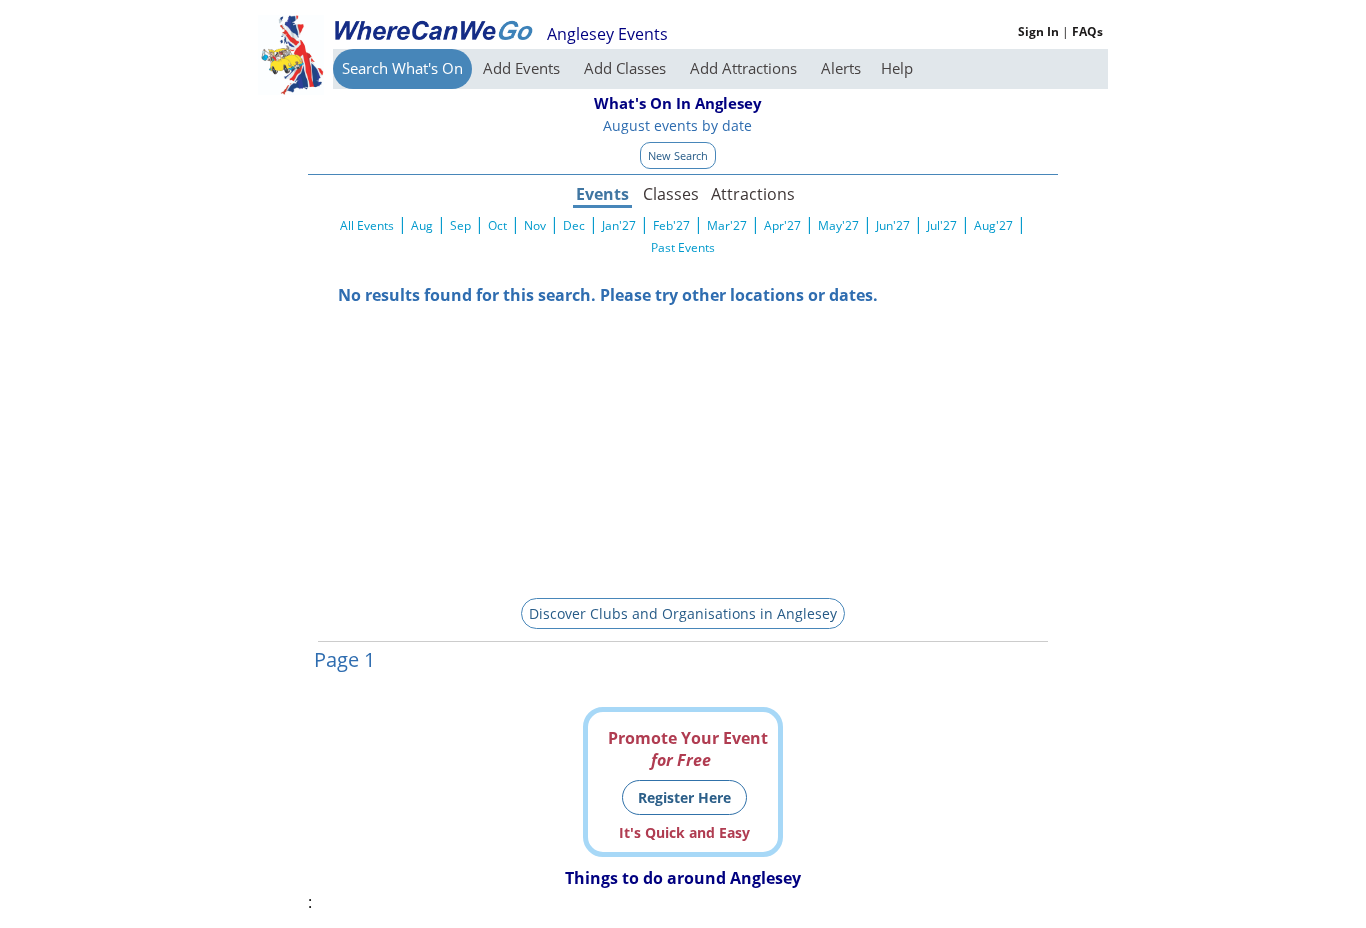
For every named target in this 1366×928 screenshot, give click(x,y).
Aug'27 (993, 225)
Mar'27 (727, 225)
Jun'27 (893, 225)
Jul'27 (942, 225)
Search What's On (402, 68)
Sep (460, 225)
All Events (367, 225)
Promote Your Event (688, 749)
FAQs (1087, 31)
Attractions (752, 194)
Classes (671, 194)
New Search (678, 155)
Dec (574, 225)
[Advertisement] (683, 446)
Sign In (1038, 31)
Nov (535, 225)
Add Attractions (745, 68)
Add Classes (627, 68)
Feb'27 (671, 225)
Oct (497, 225)
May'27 (838, 225)
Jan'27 (619, 225)
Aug (422, 225)
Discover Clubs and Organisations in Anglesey (683, 613)
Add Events (523, 68)
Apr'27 (782, 225)
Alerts (841, 68)
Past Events (683, 247)
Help (897, 68)
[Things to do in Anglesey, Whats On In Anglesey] (433, 30)
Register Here (684, 797)
